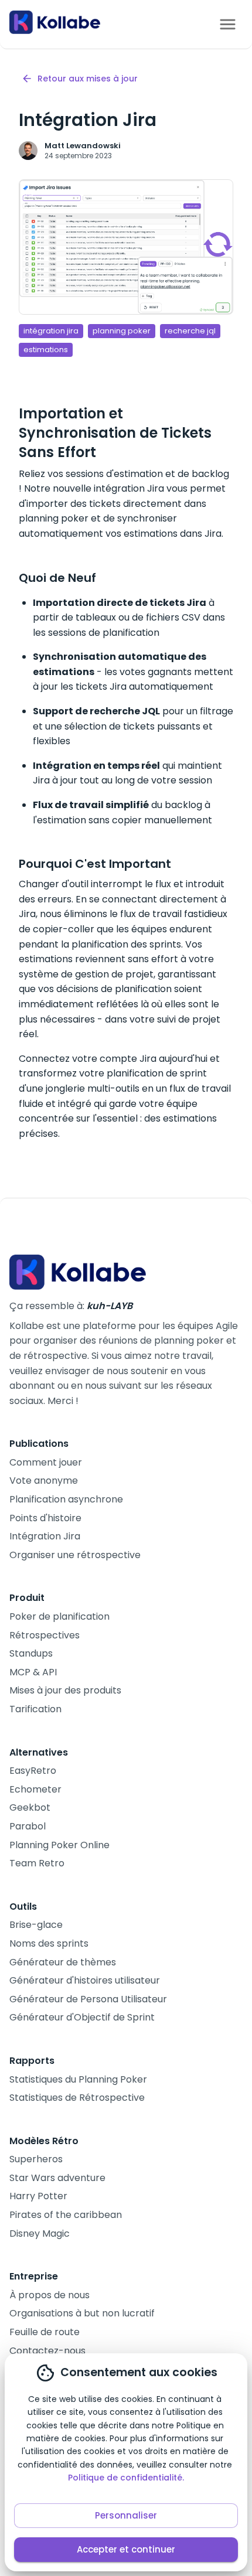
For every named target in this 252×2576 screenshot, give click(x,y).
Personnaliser (126, 2515)
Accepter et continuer (126, 2549)
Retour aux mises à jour (88, 79)
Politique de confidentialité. (126, 2478)
